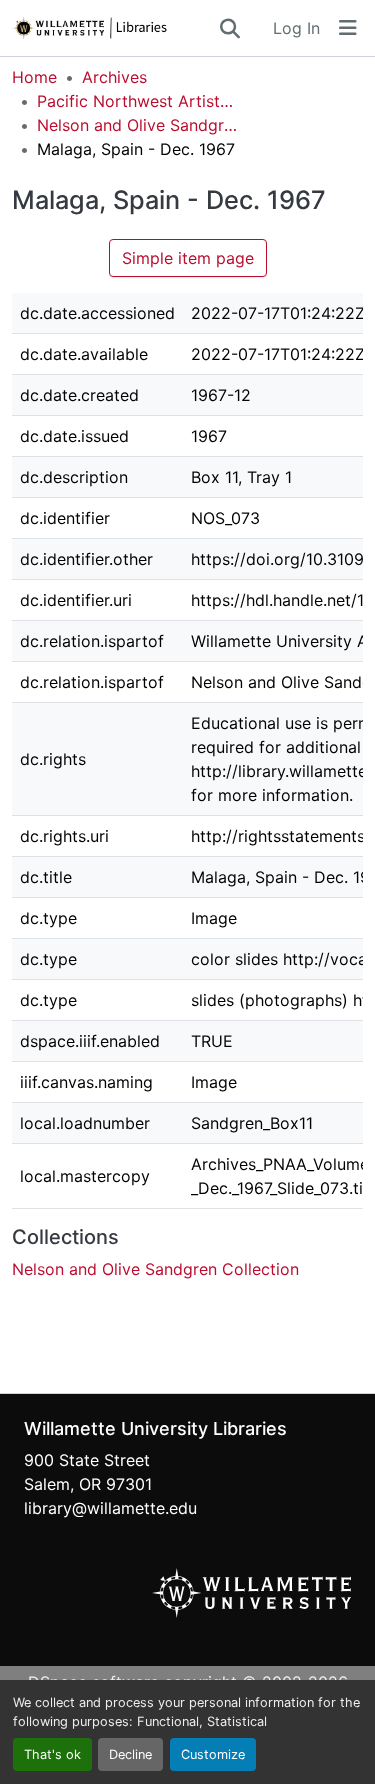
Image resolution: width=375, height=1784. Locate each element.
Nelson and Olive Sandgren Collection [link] (137, 125)
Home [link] (34, 77)
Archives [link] (114, 77)
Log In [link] (296, 28)
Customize (213, 1754)
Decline (130, 1754)
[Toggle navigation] (348, 28)
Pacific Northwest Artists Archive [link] (137, 101)
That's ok (52, 1754)
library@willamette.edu (110, 1508)
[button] (114, 28)
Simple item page (188, 258)
